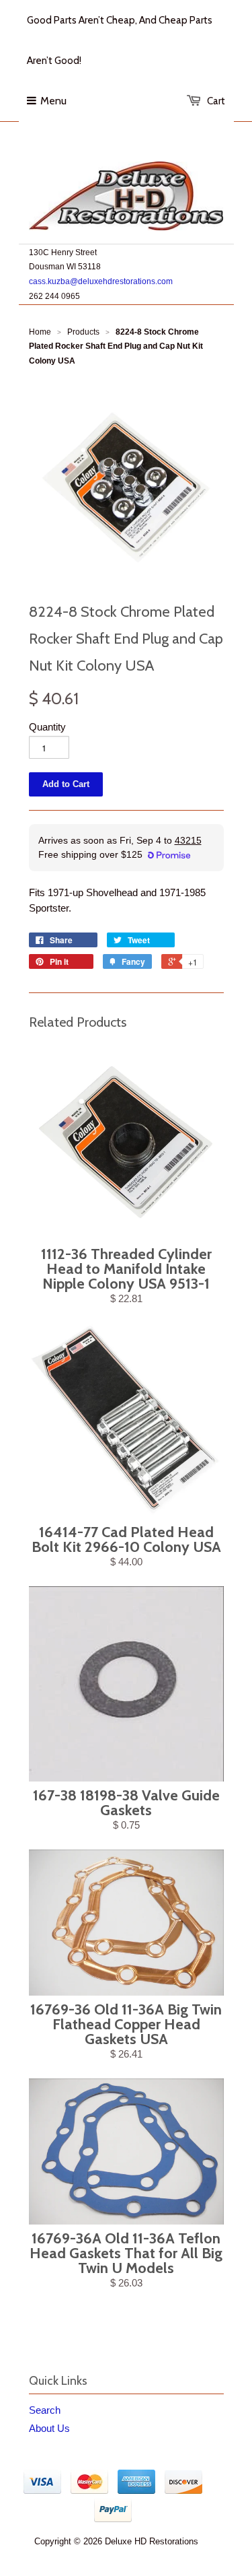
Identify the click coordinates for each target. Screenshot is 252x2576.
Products (83, 332)
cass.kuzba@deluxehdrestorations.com (101, 281)
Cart (216, 101)
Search (45, 2410)
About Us (49, 2428)
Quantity (47, 727)
